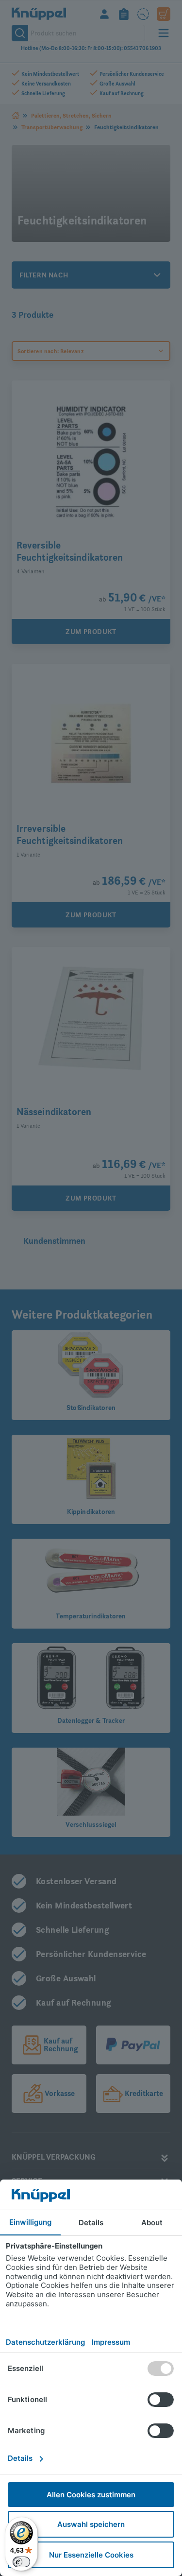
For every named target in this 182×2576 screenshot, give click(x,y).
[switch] (21, 2562)
